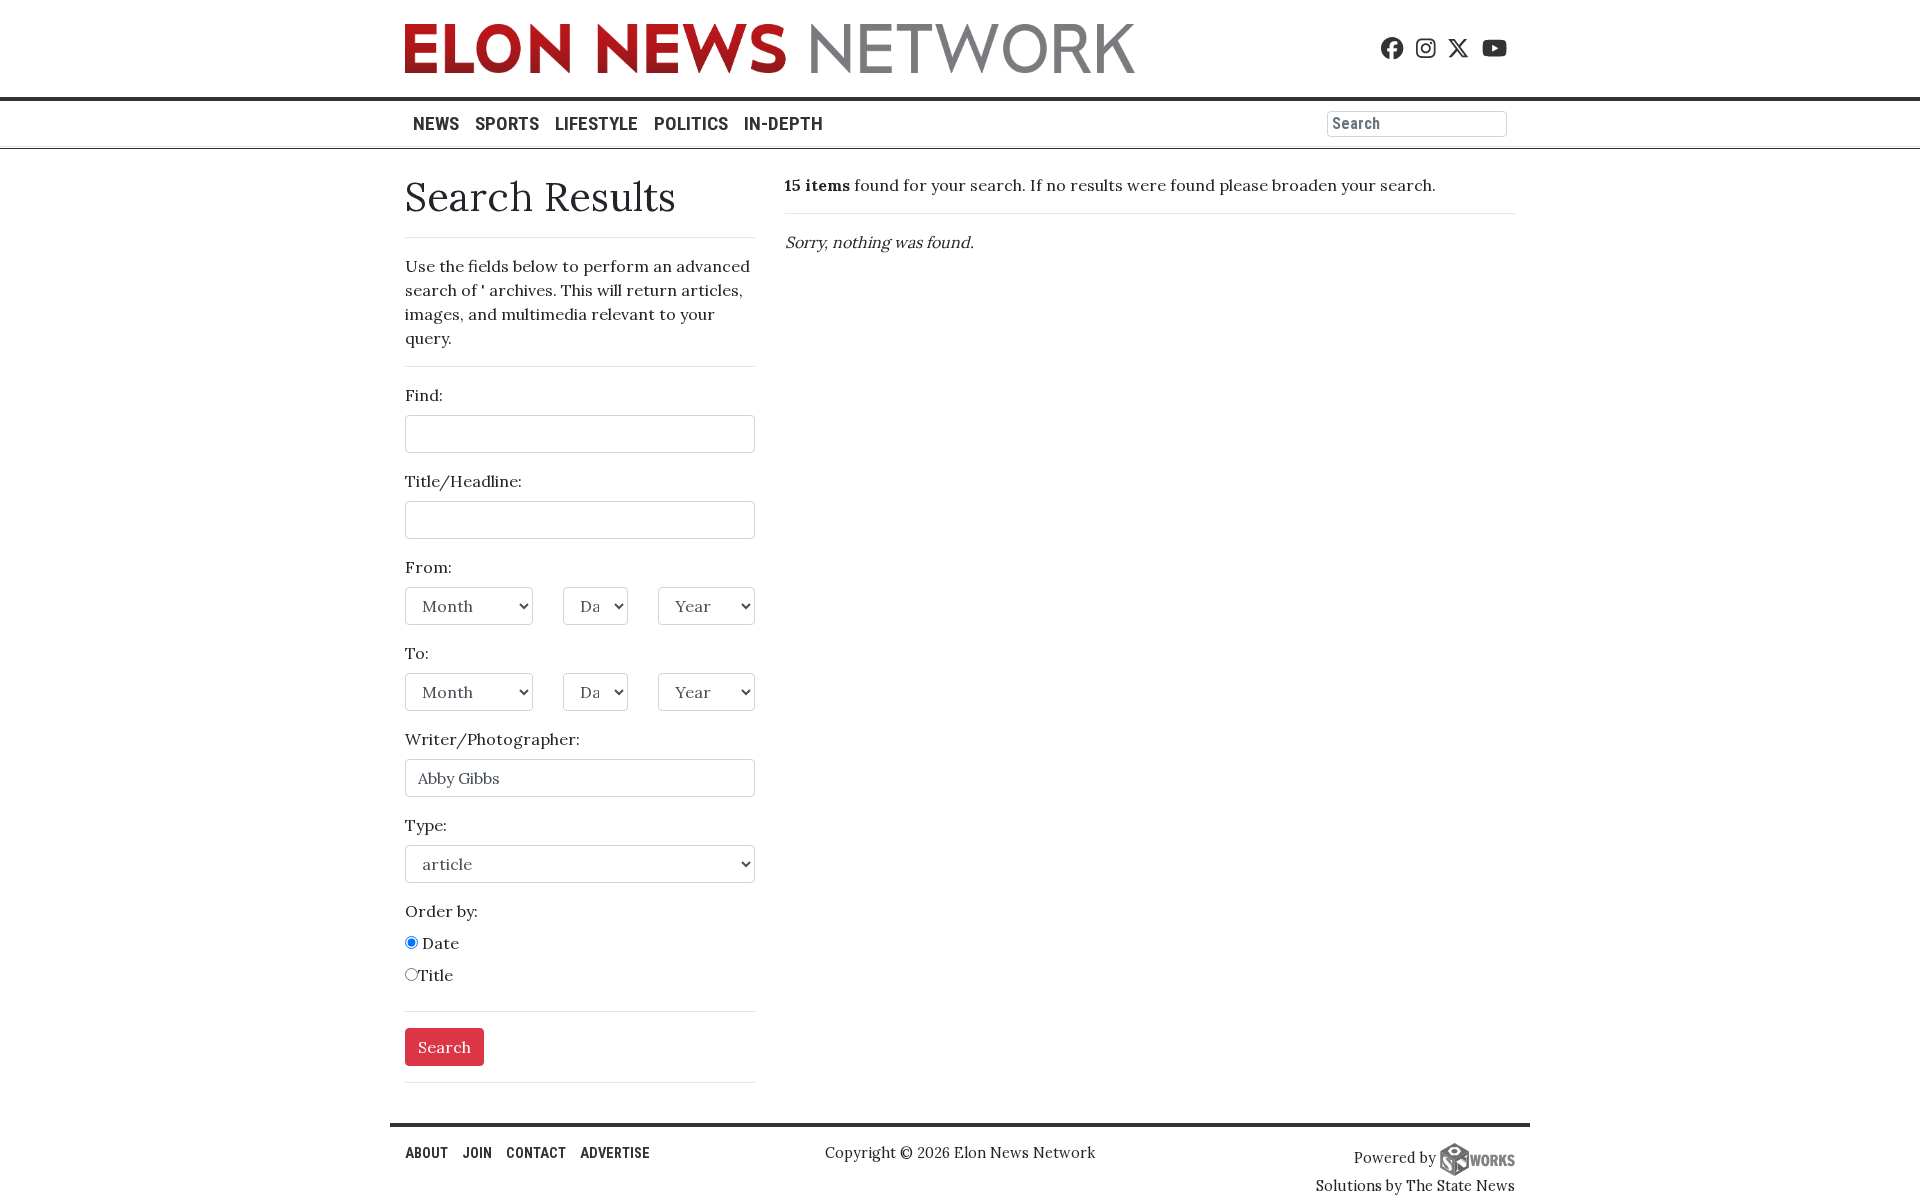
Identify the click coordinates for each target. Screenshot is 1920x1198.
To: (417, 653)
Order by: (441, 911)
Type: (426, 825)
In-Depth (783, 123)
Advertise (615, 1153)
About (426, 1153)
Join (477, 1153)
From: (428, 567)
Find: (424, 395)
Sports (507, 123)
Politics (691, 123)
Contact (536, 1153)
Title (435, 975)
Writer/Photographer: (492, 739)
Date (438, 943)
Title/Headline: (463, 481)
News (436, 123)
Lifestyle (596, 123)
